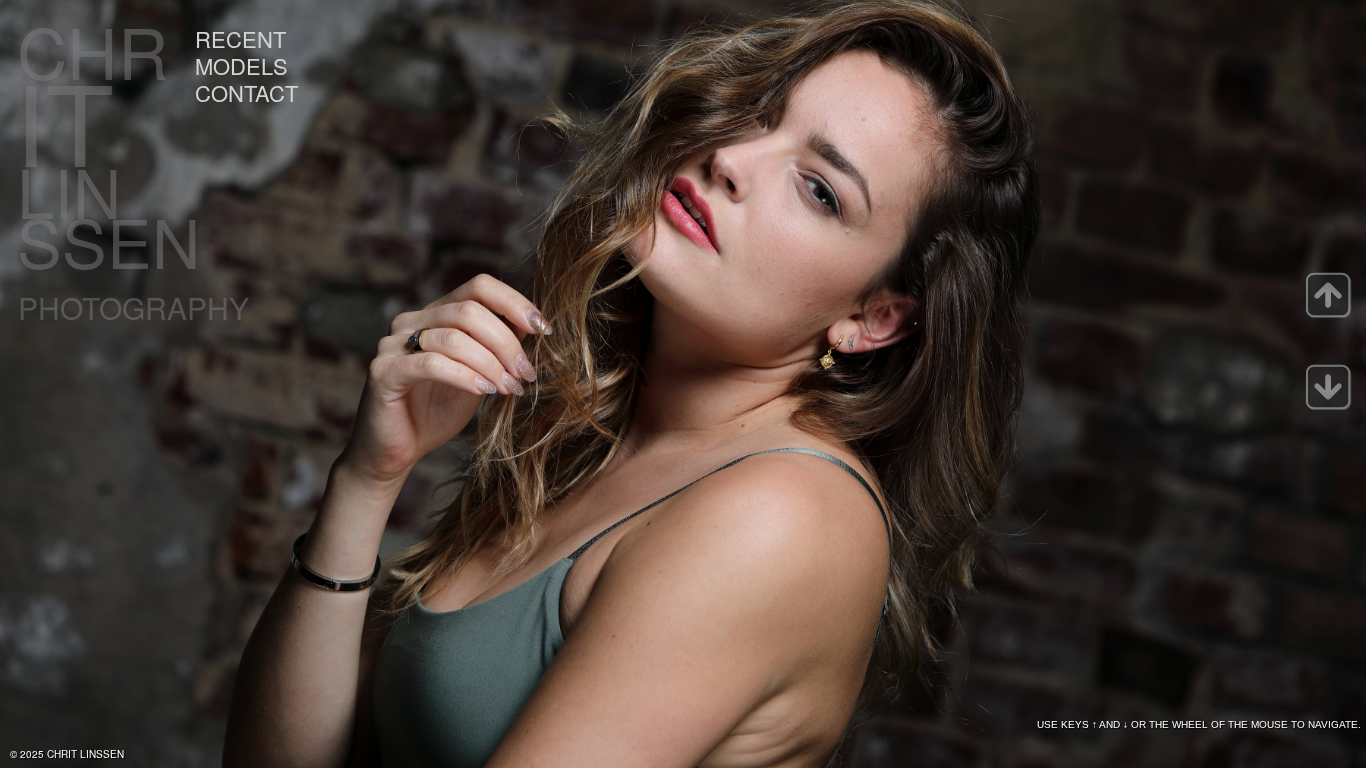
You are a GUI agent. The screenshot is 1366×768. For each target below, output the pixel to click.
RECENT (240, 38)
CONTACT (246, 92)
